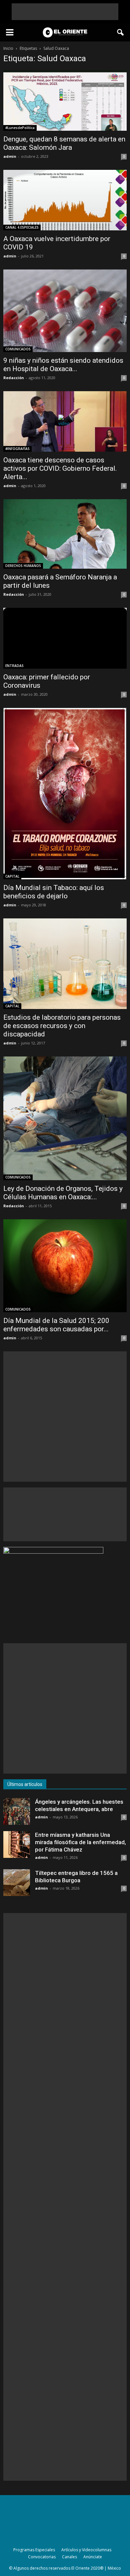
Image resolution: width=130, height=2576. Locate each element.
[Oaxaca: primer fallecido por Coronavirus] (65, 638)
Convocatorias (42, 2557)
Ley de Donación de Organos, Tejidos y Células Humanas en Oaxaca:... (63, 1193)
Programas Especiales (34, 2550)
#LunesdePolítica (20, 128)
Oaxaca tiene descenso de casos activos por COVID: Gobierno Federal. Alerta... (60, 468)
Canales (69, 2557)
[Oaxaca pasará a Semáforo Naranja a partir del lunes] (65, 534)
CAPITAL (12, 876)
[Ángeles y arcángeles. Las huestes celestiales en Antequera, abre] (17, 1811)
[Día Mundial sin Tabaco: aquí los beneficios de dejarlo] (65, 794)
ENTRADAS (14, 666)
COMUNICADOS (18, 349)
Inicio (8, 48)
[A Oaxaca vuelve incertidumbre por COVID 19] (65, 200)
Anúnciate (93, 2557)
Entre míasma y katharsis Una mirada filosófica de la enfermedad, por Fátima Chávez (80, 1842)
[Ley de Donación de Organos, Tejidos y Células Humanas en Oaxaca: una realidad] (65, 1118)
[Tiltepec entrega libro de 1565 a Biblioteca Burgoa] (17, 1883)
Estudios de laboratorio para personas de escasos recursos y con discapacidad (62, 1026)
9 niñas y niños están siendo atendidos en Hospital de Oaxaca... (63, 365)
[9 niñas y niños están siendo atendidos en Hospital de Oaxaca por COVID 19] (65, 311)
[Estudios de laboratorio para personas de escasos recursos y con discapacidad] (65, 964)
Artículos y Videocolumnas (86, 2550)
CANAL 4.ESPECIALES (22, 227)
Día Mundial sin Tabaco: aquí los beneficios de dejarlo (54, 892)
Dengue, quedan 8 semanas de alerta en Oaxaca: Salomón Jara (64, 143)
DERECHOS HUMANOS (23, 566)
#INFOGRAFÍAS (17, 449)
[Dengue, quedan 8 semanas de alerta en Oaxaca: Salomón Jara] (65, 100)
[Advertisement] (65, 12)
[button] (121, 32)
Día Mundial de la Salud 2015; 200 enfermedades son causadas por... (56, 1325)
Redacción (14, 378)
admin (10, 156)
